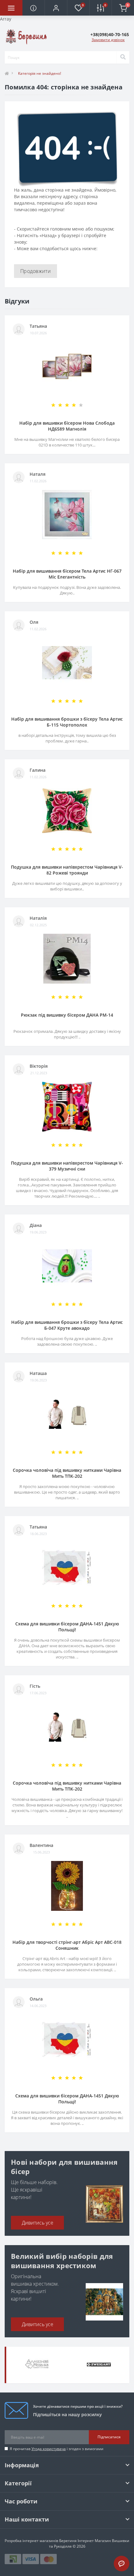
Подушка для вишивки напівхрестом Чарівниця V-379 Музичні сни (67, 1166)
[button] (56, 8)
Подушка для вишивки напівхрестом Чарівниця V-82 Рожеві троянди (67, 870)
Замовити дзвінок (108, 40)
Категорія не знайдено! (40, 73)
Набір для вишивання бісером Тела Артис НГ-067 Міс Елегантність (67, 574)
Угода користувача (49, 2449)
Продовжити (36, 271)
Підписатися (109, 2437)
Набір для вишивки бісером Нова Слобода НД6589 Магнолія (67, 426)
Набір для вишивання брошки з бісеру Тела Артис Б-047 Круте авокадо (67, 1325)
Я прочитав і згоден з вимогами (57, 2449)
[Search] (123, 57)
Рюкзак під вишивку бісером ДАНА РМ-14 (67, 1015)
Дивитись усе (38, 2223)
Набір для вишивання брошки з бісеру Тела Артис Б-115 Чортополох (67, 722)
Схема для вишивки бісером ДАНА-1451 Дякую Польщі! (67, 1627)
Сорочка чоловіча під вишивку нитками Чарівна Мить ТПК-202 (67, 1473)
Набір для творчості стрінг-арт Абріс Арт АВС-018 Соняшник (67, 1945)
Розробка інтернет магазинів (31, 2541)
